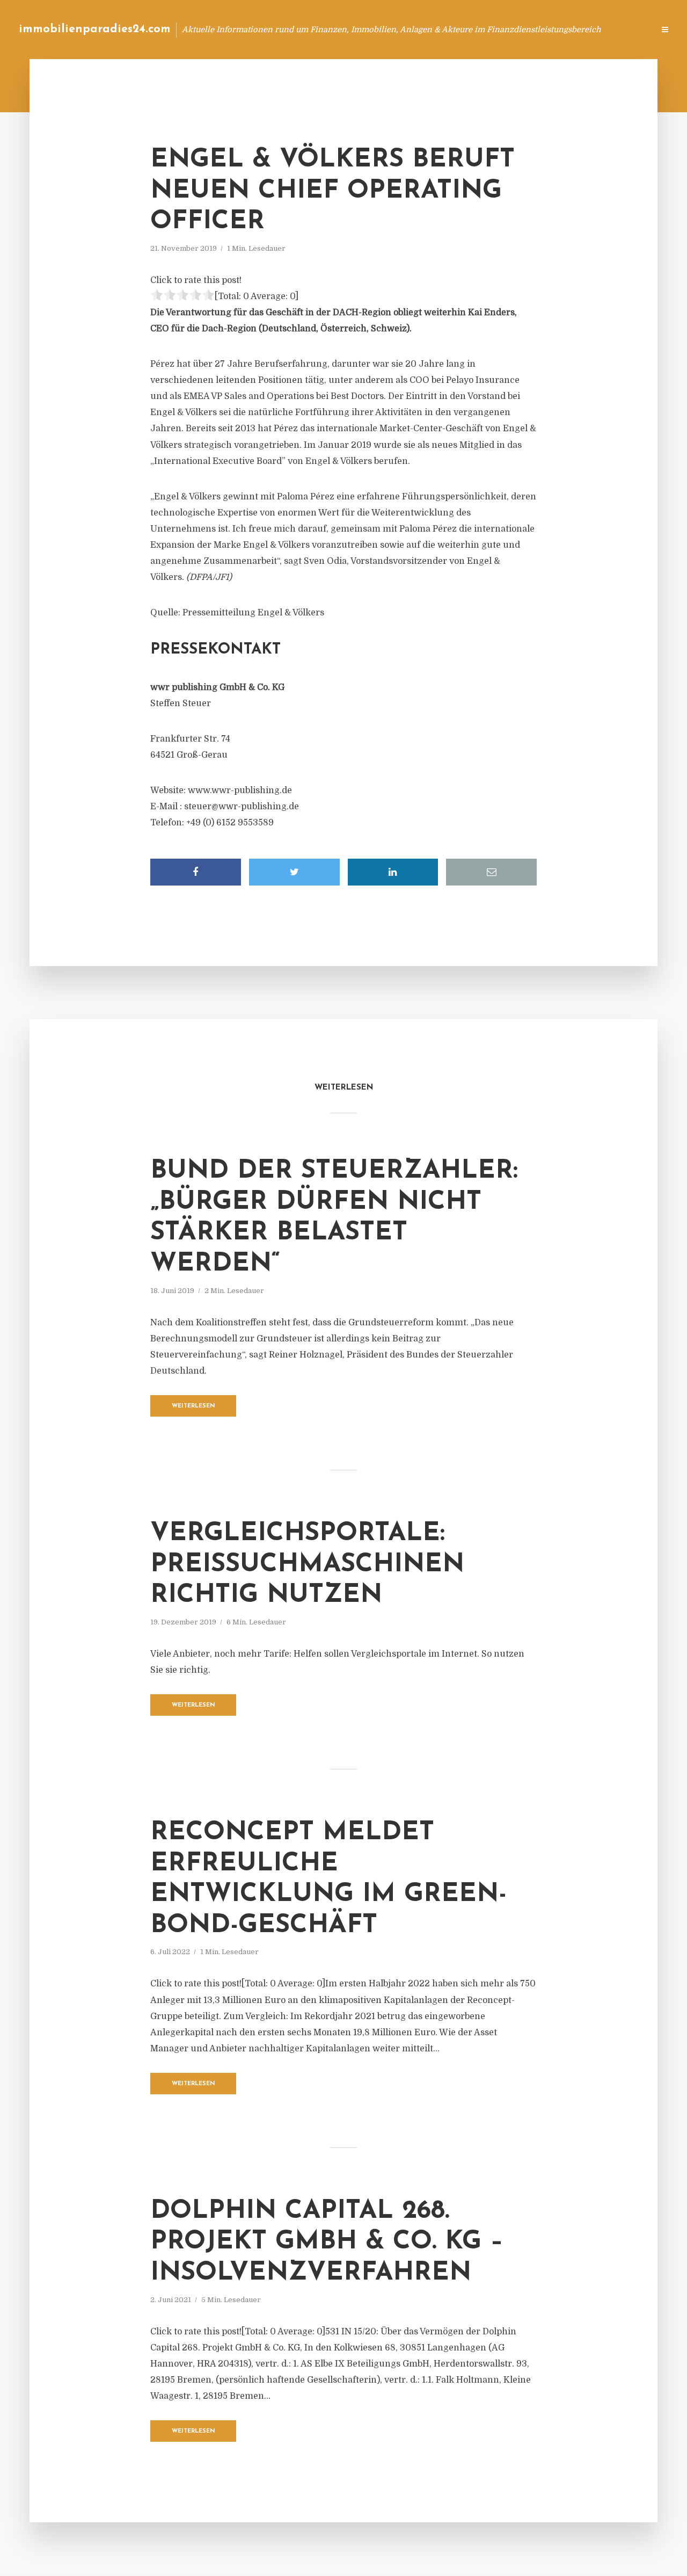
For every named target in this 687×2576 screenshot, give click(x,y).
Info (475, 29)
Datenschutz (623, 29)
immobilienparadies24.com (95, 29)
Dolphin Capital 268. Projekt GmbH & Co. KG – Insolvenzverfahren (327, 2242)
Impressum (565, 29)
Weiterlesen (193, 1406)
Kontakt (515, 29)
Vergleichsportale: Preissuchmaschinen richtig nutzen (307, 1565)
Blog (442, 29)
